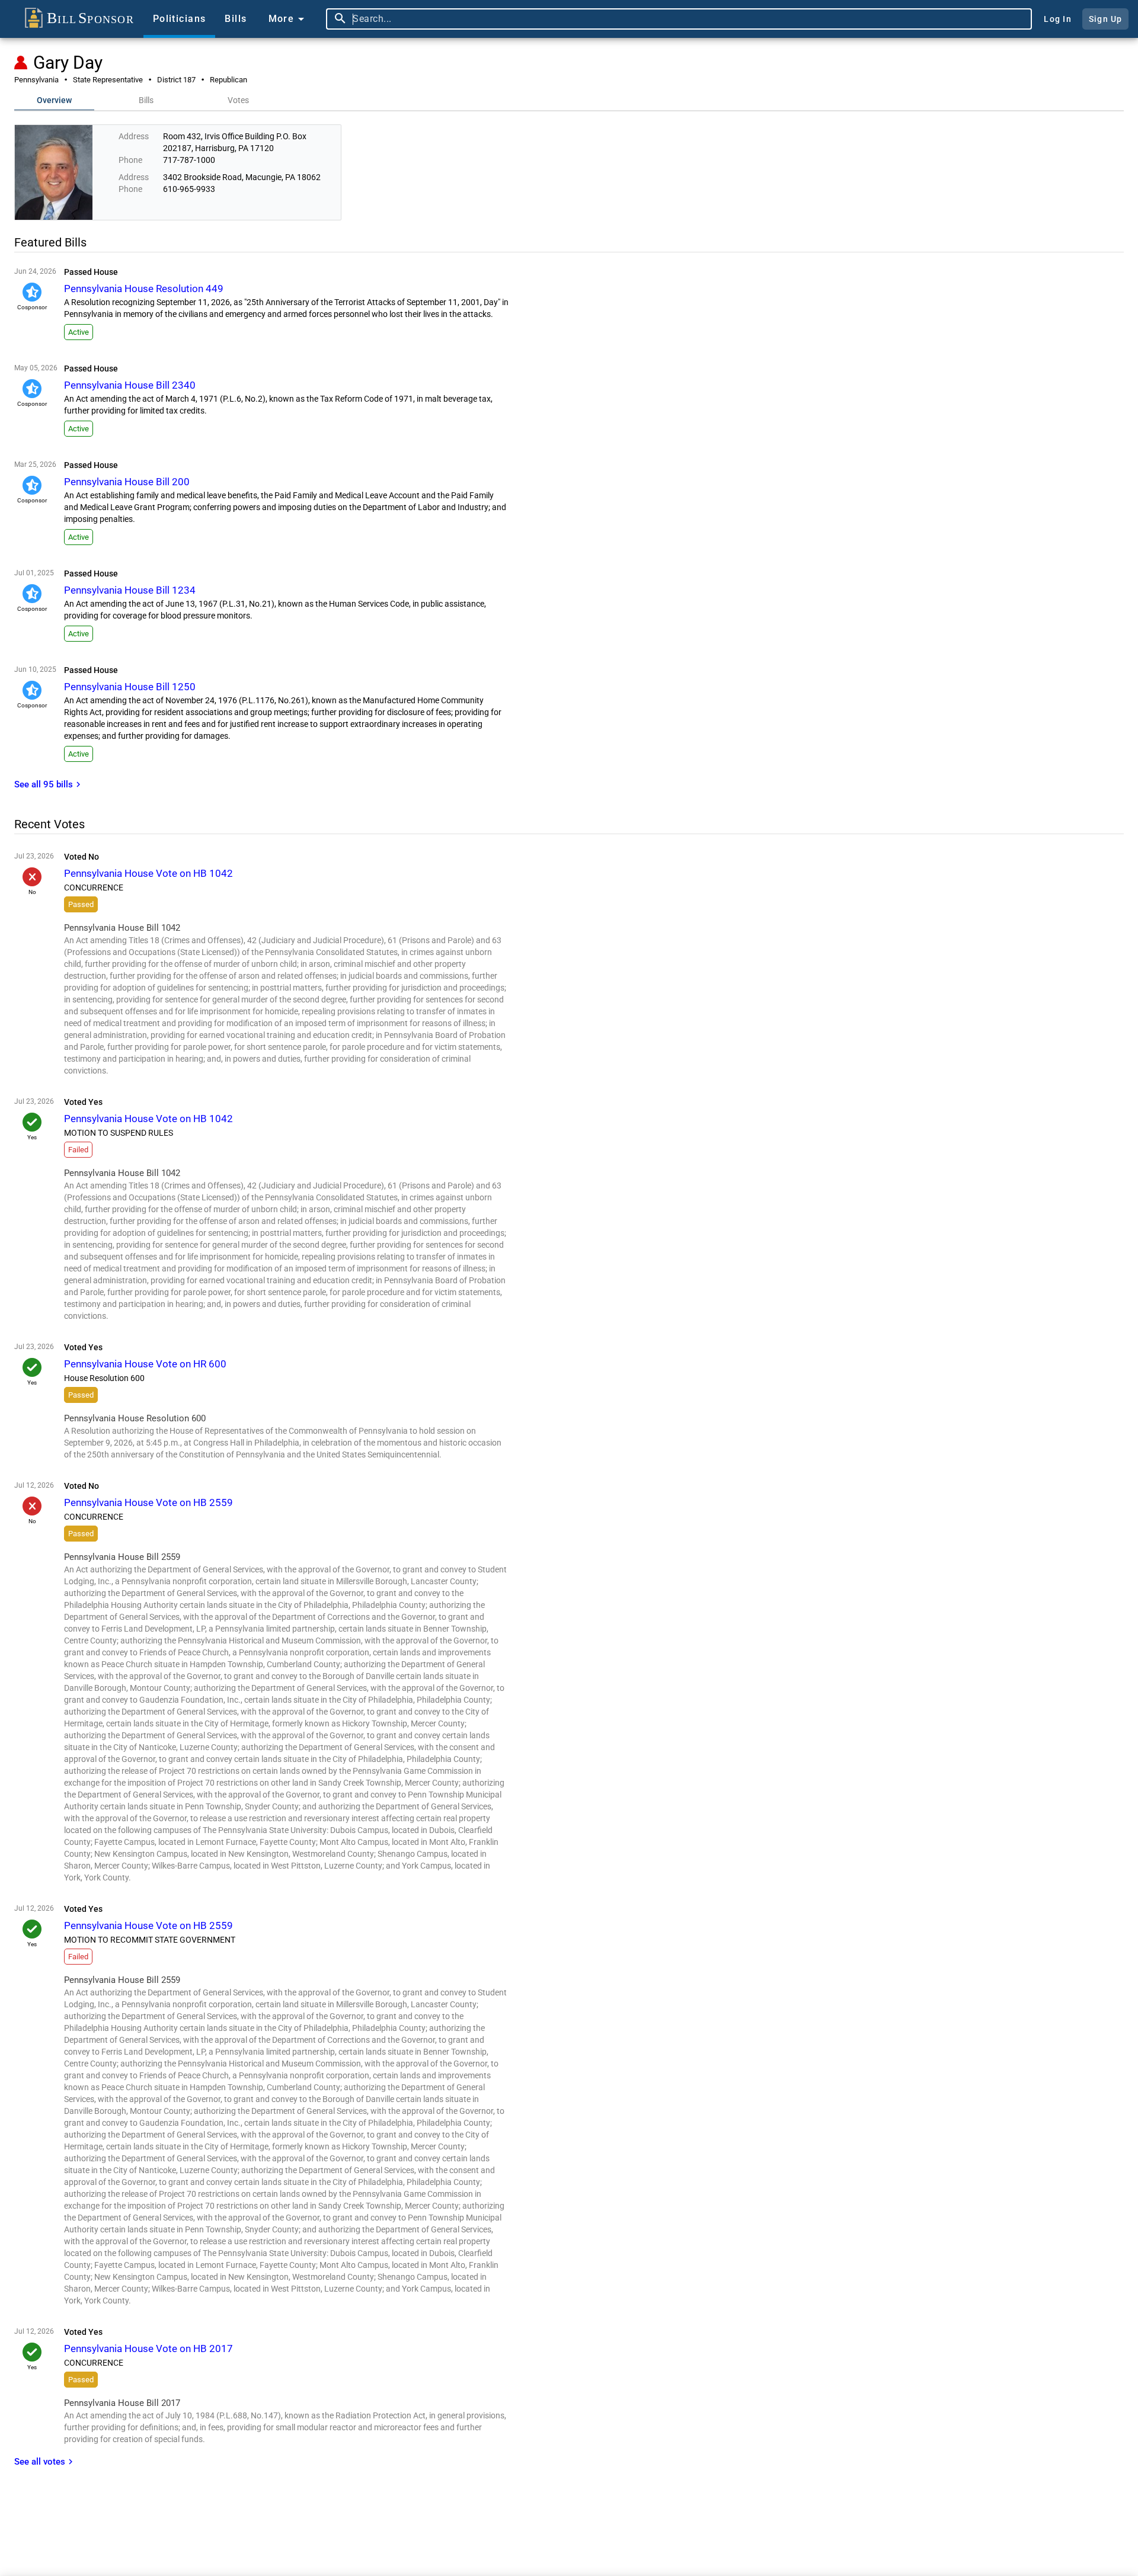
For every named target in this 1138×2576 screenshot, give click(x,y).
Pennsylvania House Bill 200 (127, 482)
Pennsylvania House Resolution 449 (144, 289)
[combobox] (689, 19)
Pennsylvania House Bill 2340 (130, 385)
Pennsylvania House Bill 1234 (130, 590)
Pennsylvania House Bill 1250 (130, 687)
